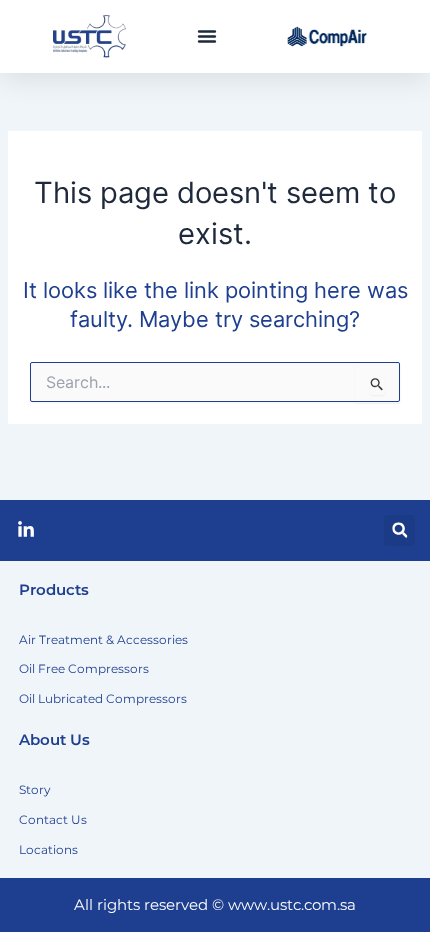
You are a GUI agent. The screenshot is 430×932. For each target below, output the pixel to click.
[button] (207, 36)
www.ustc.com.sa (292, 905)
